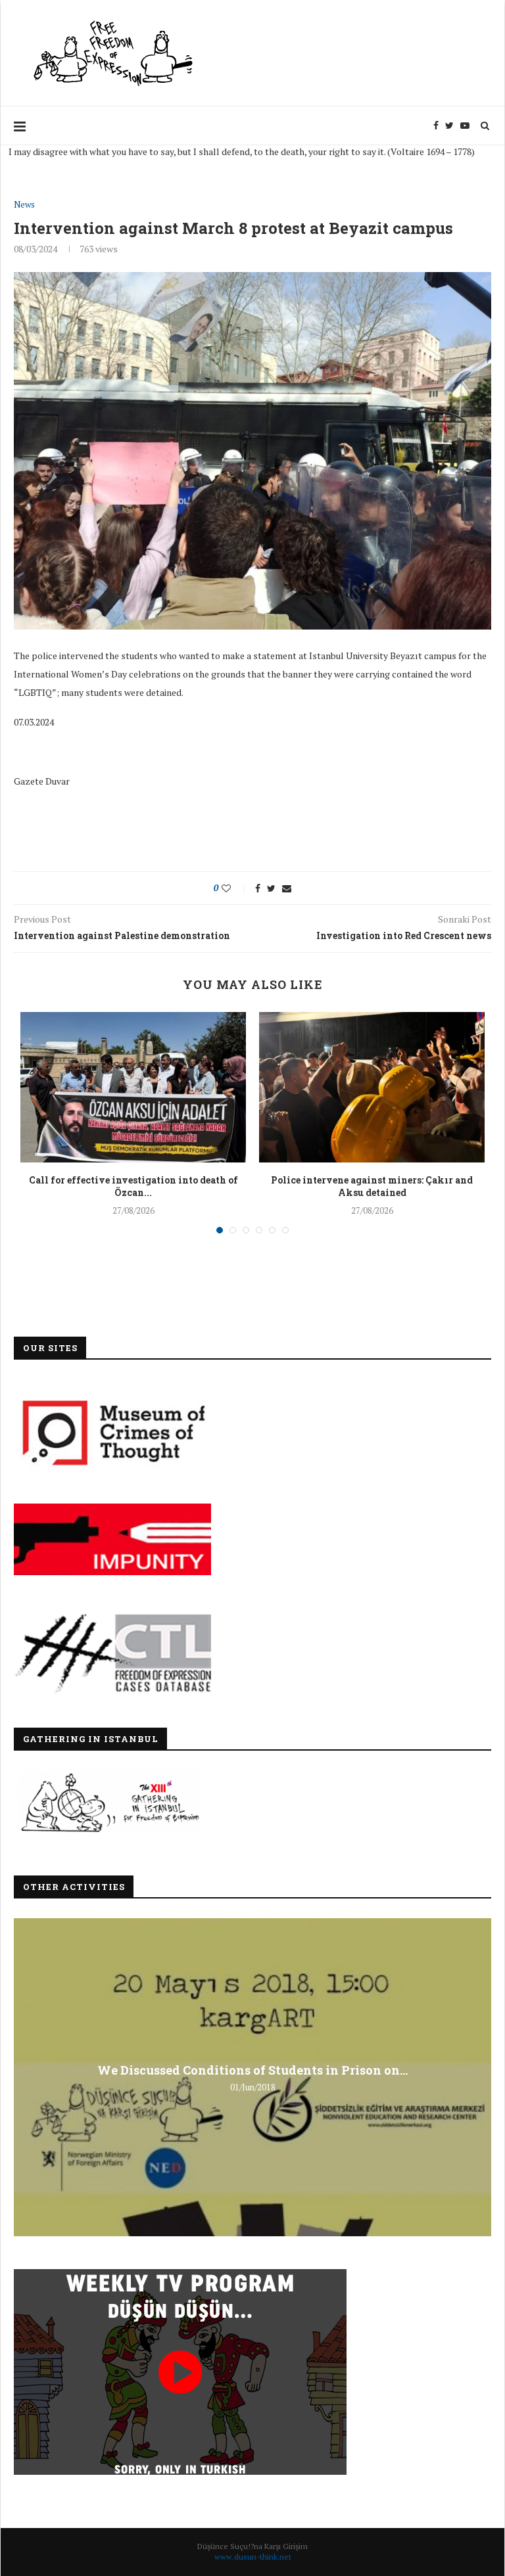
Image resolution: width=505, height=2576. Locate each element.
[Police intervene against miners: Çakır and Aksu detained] (372, 1087)
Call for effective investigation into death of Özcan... (133, 1186)
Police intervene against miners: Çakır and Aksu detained (372, 1186)
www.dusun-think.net (253, 2557)
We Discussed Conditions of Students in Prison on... (252, 2069)
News (24, 205)
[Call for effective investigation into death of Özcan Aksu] (133, 1087)
